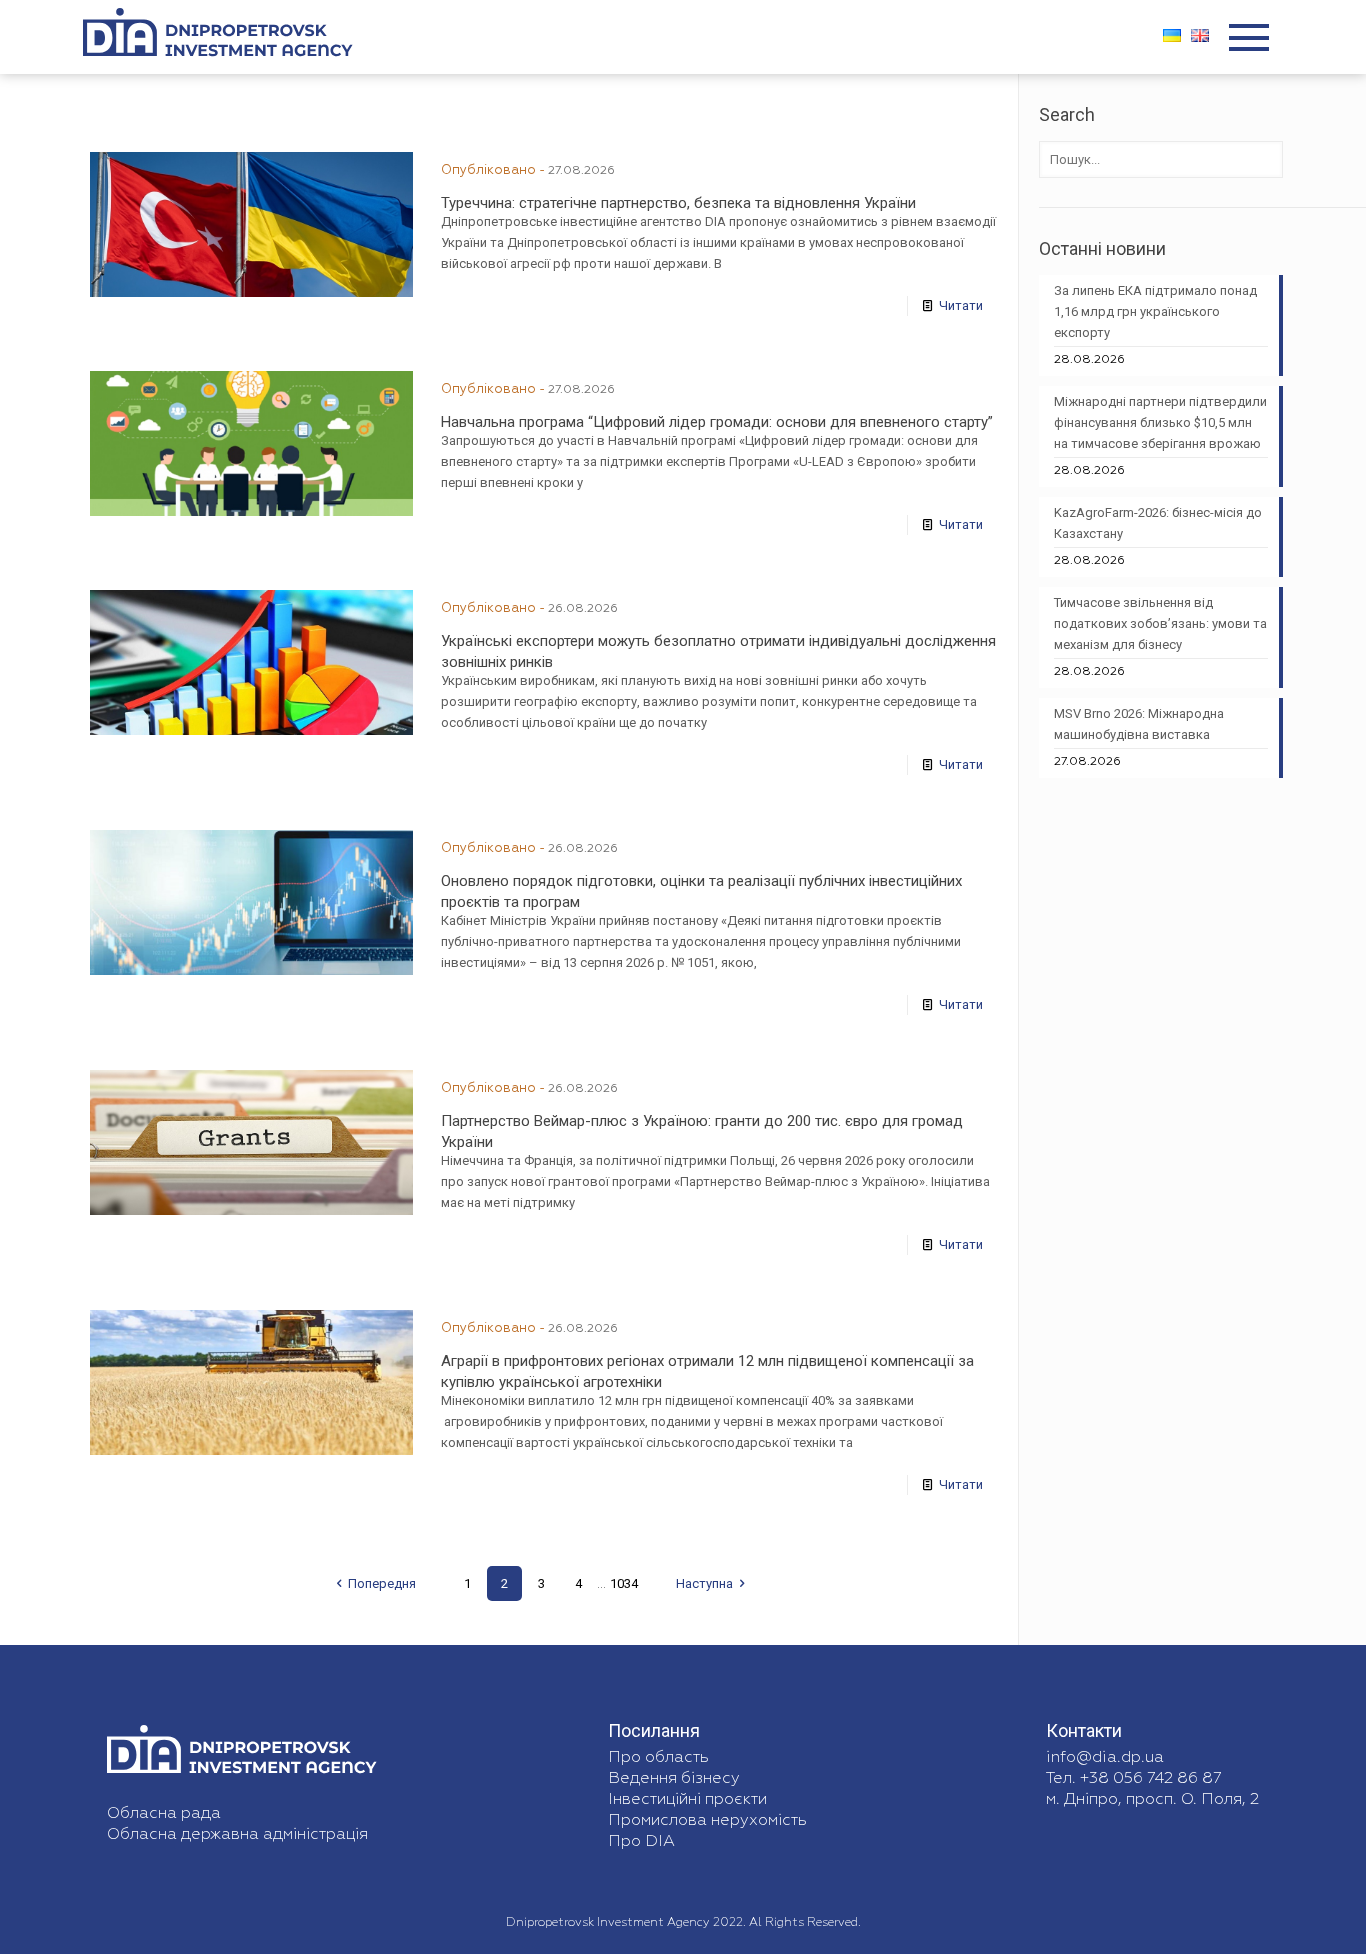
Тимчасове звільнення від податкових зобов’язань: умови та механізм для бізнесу (1160, 623)
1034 (624, 1583)
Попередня (382, 1583)
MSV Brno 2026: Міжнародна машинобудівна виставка (1139, 724)
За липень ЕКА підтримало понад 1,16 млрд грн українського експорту (1155, 311)
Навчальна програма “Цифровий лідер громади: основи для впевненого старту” (717, 422)
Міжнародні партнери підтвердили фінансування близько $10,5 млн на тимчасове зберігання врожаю (1160, 422)
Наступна (704, 1583)
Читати (961, 305)
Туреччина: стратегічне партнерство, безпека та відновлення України (678, 203)
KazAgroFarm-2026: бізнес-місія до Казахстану (1158, 523)
